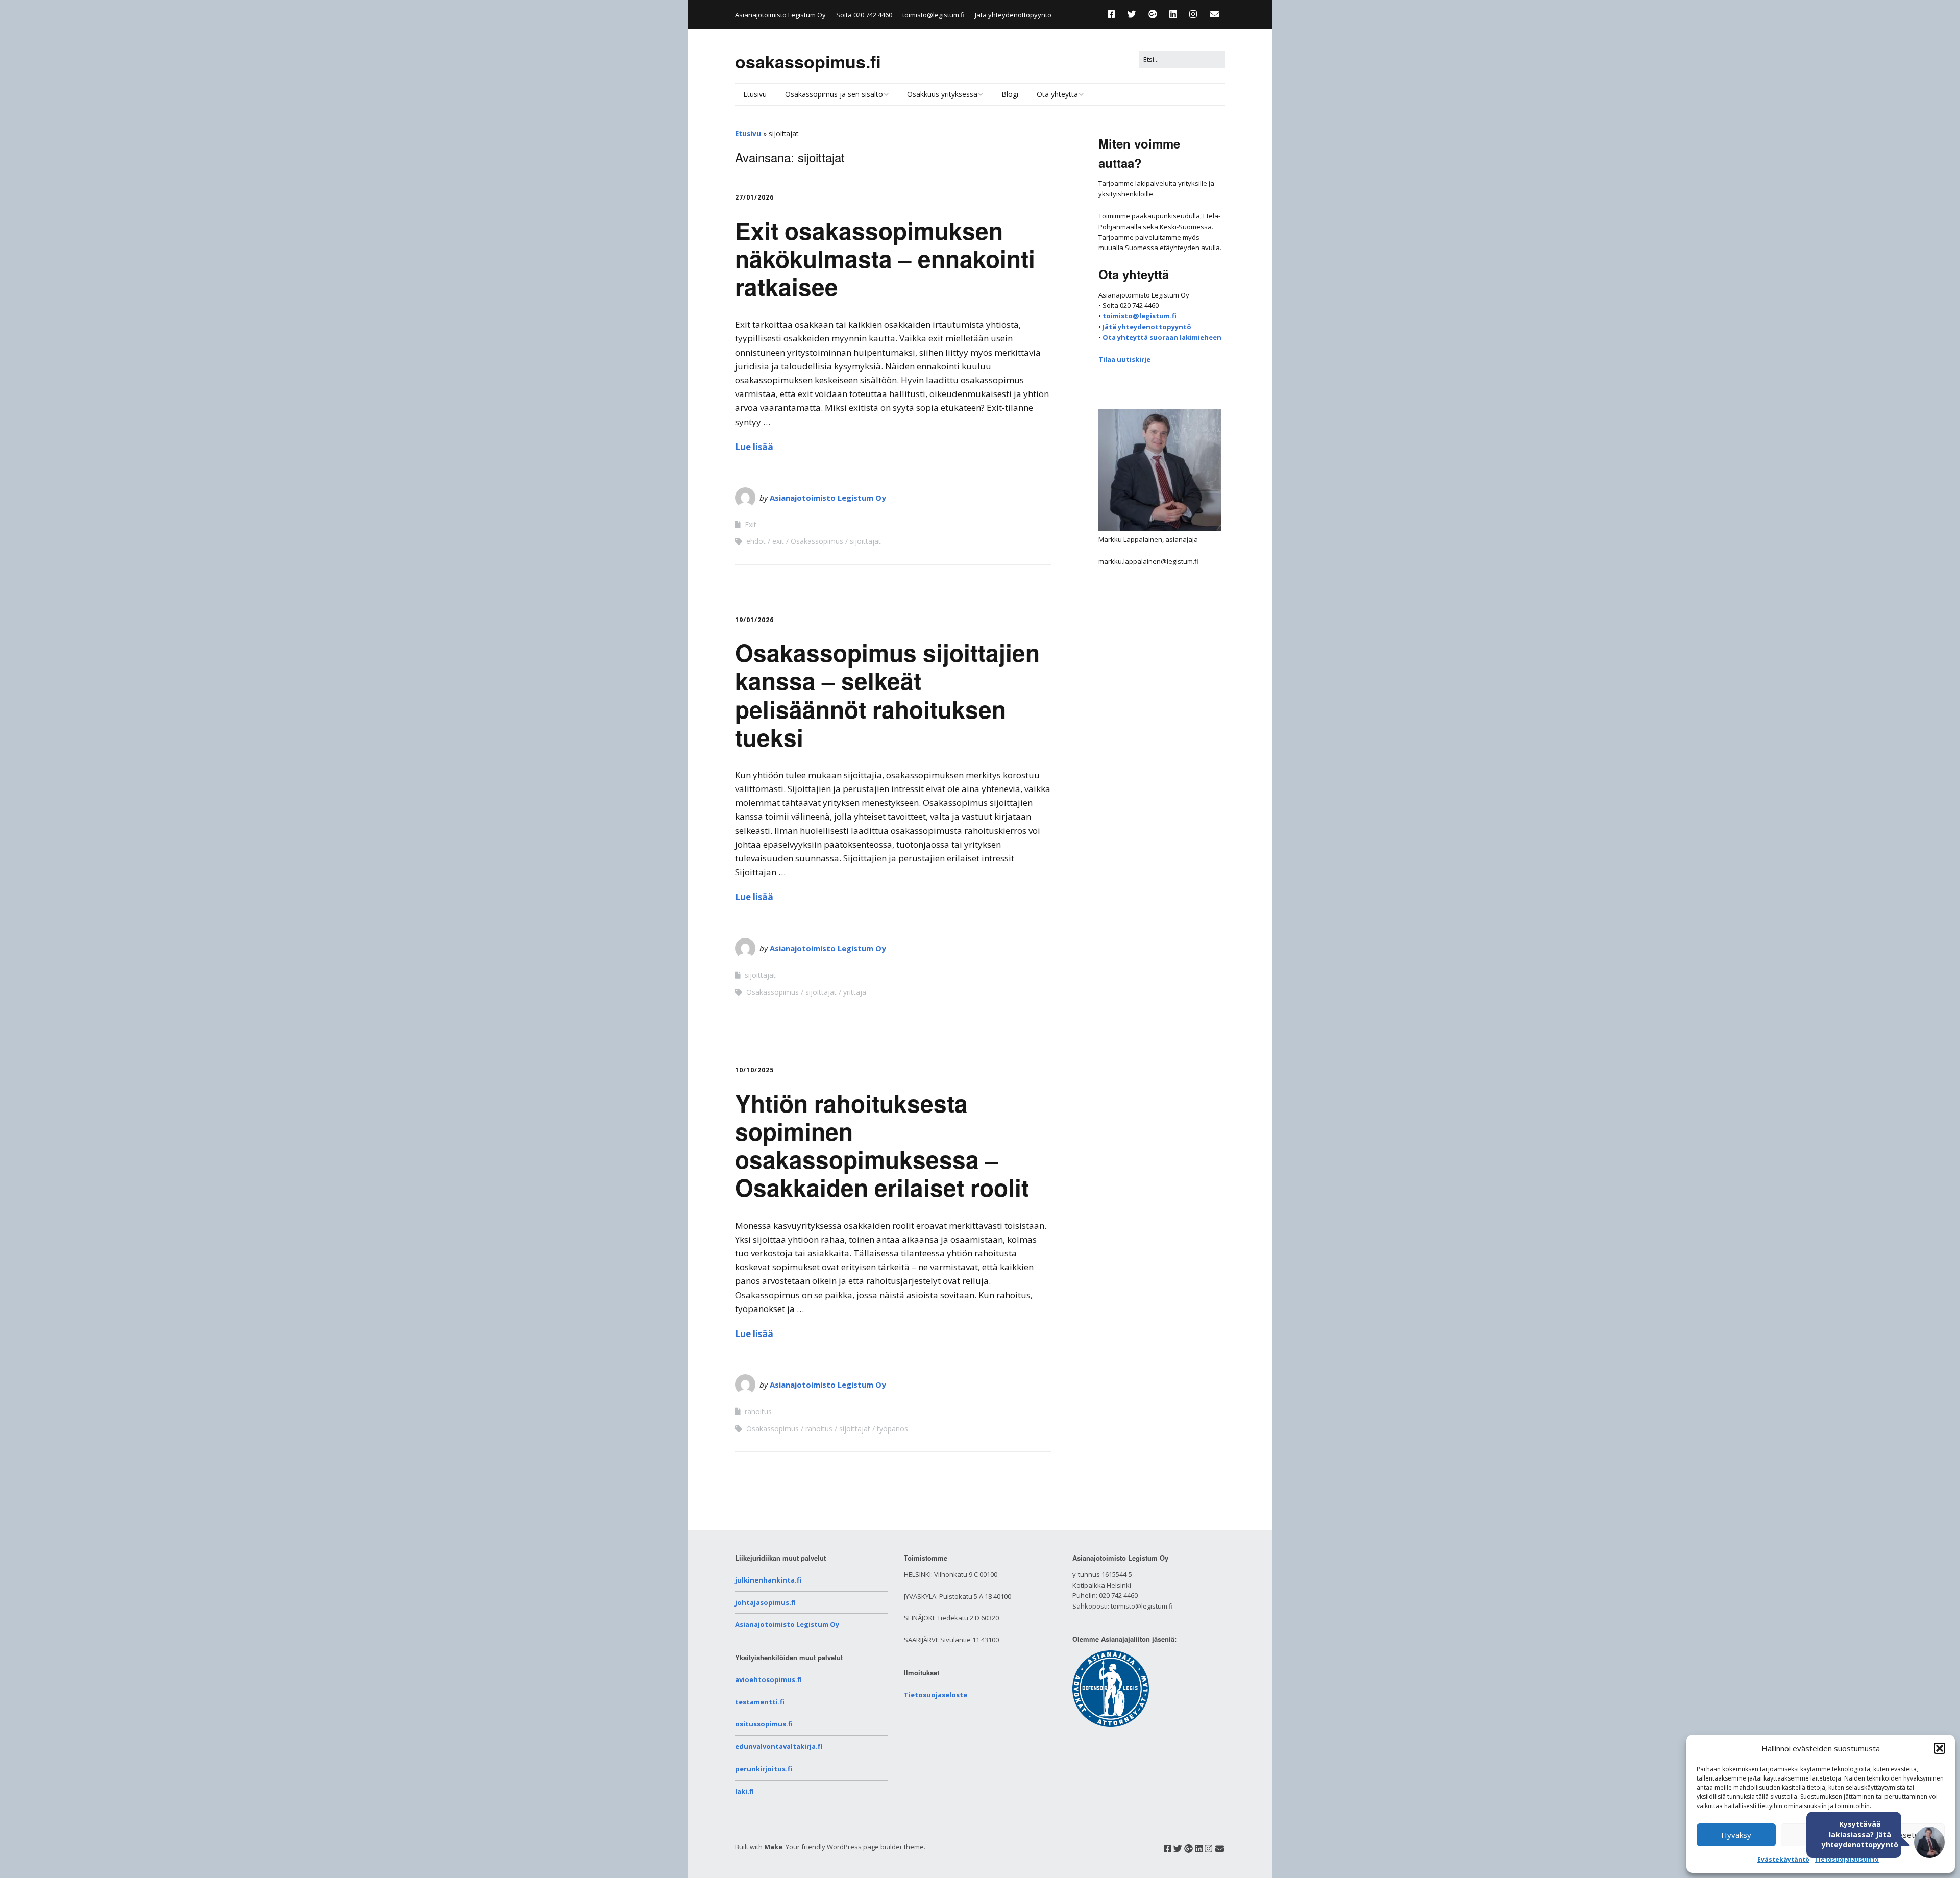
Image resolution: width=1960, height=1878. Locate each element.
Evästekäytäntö (1783, 1859)
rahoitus (758, 1411)
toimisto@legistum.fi (934, 15)
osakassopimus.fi (808, 61)
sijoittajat (865, 541)
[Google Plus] (1153, 14)
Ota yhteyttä (1057, 94)
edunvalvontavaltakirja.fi (779, 1746)
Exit (751, 524)
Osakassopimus (817, 541)
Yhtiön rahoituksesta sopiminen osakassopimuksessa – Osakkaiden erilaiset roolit (882, 1145)
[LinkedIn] (1173, 14)
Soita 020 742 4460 (864, 15)
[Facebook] (1114, 14)
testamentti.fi (760, 1702)
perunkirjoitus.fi (764, 1769)
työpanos (892, 1429)
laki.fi (744, 1791)
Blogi (1010, 94)
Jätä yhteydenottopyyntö (1013, 15)
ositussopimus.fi (764, 1724)
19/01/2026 (754, 620)
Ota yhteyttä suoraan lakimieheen (1162, 337)
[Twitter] (1132, 14)
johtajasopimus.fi (765, 1602)
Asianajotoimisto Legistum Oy (828, 498)
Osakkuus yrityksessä (942, 94)
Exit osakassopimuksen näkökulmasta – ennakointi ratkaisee (885, 258)
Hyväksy (1736, 1835)
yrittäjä (855, 992)
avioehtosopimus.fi (768, 1679)
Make (773, 1847)
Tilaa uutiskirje (1124, 359)
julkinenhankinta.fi (768, 1580)
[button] (1940, 1748)
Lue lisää (754, 447)
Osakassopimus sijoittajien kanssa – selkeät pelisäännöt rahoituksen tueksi (887, 695)
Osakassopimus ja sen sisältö (834, 94)
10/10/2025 (754, 1070)
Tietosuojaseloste (936, 1695)
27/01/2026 (754, 197)
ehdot (756, 541)
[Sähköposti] (1215, 14)
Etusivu (755, 94)
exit (778, 541)
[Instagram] (1193, 14)
